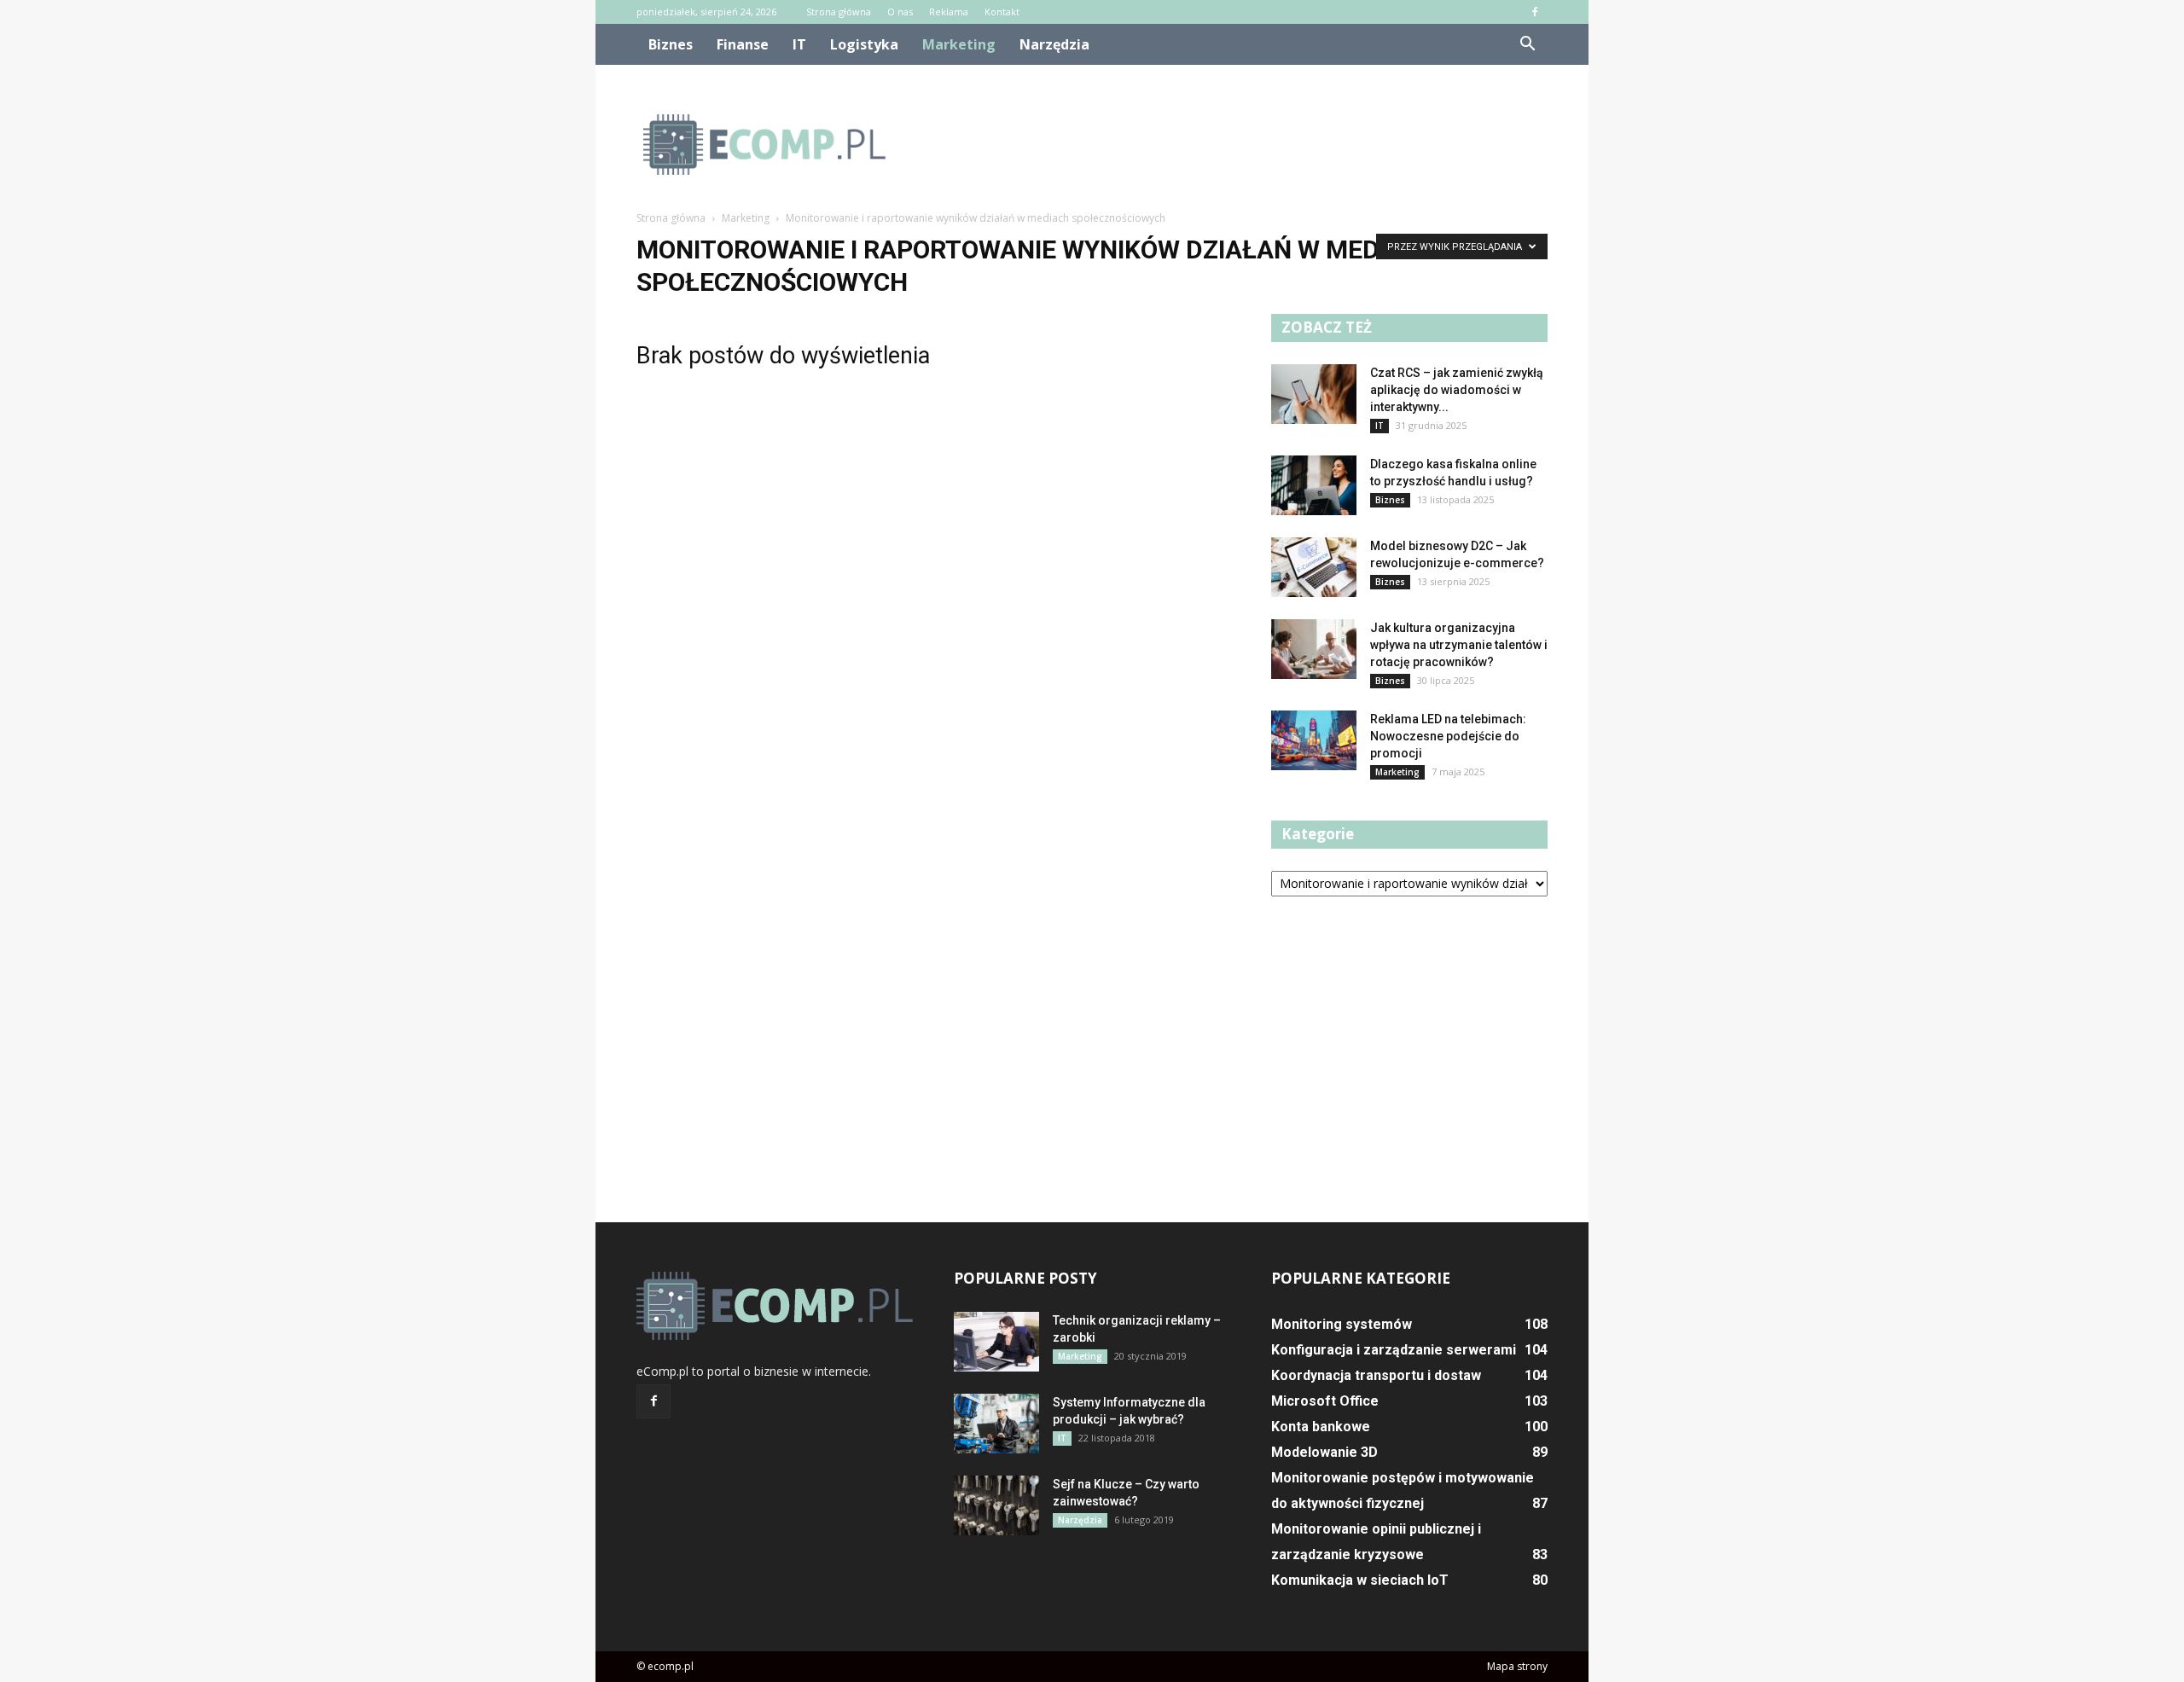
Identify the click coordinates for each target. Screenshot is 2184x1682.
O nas (900, 12)
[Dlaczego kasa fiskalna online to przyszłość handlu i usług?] (1314, 485)
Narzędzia (1054, 44)
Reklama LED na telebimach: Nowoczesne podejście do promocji (1448, 736)
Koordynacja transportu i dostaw (1376, 1375)
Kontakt (1002, 12)
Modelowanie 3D (1324, 1452)
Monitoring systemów (1342, 1324)
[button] (1527, 44)
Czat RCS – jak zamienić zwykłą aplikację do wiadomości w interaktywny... (1457, 390)
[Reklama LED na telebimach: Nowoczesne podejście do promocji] (1314, 740)
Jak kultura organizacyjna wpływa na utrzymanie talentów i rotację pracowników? (1459, 645)
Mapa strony (1517, 1666)
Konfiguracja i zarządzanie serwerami (1394, 1350)
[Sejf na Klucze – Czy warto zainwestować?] (996, 1505)
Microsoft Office (1325, 1401)
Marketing (959, 44)
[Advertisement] (1237, 144)
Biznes (671, 44)
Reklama (949, 12)
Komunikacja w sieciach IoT (1360, 1580)
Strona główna (839, 12)
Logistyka (864, 44)
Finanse (743, 44)
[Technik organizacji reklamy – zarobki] (996, 1342)
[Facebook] (1535, 12)
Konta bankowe (1321, 1427)
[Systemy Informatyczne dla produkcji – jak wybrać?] (996, 1424)
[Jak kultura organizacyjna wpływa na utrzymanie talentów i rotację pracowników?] (1314, 649)
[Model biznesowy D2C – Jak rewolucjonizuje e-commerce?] (1314, 567)
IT (799, 44)
